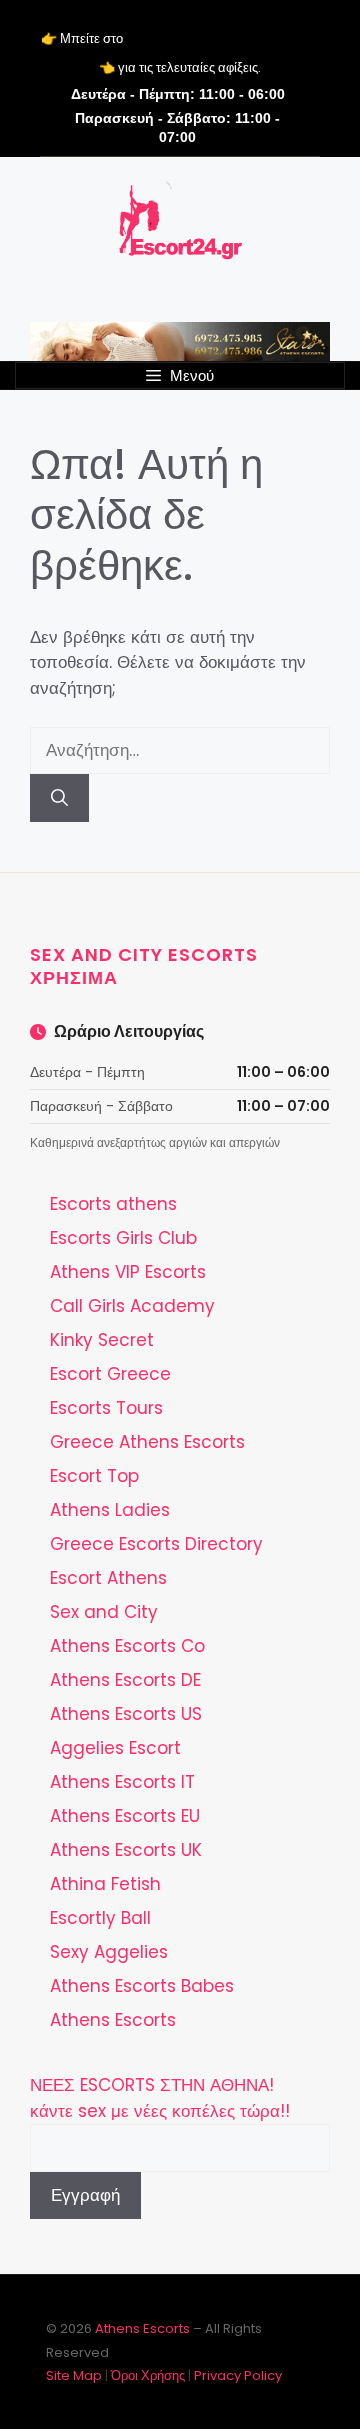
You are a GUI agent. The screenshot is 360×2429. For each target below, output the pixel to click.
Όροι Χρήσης (148, 2375)
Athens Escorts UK (126, 1850)
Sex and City (104, 1612)
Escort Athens (108, 1578)
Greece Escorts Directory (156, 1544)
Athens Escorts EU (125, 1816)
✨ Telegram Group (222, 39)
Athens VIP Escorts (128, 1272)
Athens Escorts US (126, 1714)
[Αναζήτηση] (59, 798)
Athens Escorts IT (122, 1782)
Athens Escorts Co (127, 1646)
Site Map (74, 2375)
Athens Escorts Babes (142, 1986)
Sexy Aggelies (109, 1952)
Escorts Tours (106, 1408)
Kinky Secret (102, 1340)
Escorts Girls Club (123, 1238)
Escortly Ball (100, 1918)
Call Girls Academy (132, 1306)
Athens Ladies (110, 1510)
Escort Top (94, 1476)
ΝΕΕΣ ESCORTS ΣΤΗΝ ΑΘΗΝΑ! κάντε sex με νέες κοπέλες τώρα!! (160, 2098)
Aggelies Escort (115, 1748)
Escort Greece (110, 1374)
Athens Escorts (113, 2020)
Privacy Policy (238, 2375)
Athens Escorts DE (125, 1680)
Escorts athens (113, 1204)
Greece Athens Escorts (147, 1442)
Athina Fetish (105, 1884)
